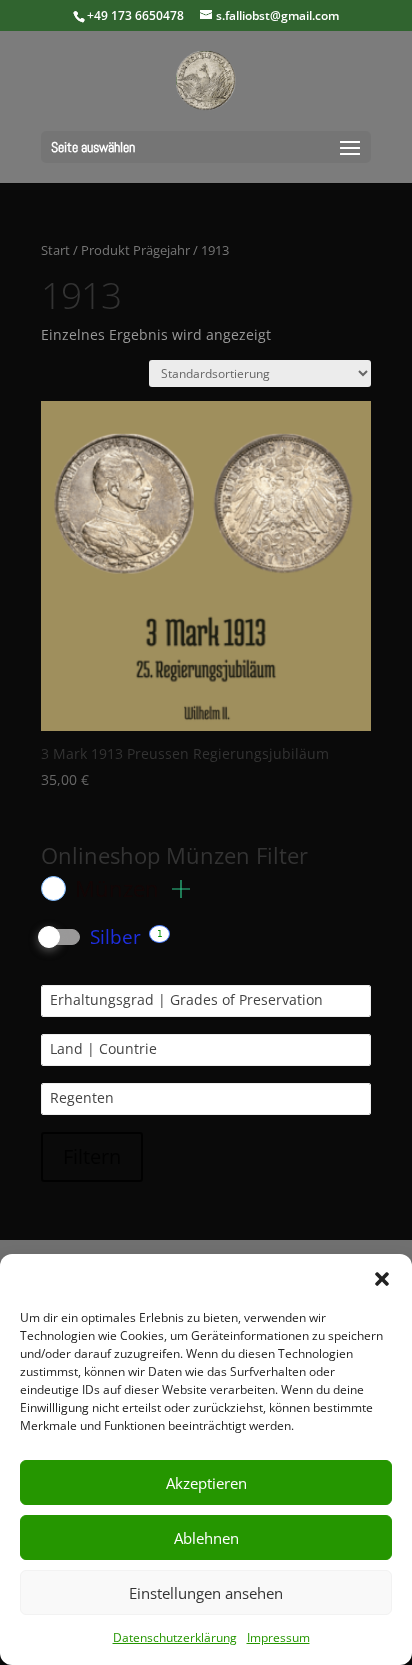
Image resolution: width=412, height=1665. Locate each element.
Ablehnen (206, 1538)
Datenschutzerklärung (175, 1637)
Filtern (92, 1156)
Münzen (120, 888)
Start (55, 250)
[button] (382, 1279)
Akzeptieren (206, 1483)
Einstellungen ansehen (206, 1593)
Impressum (278, 1637)
